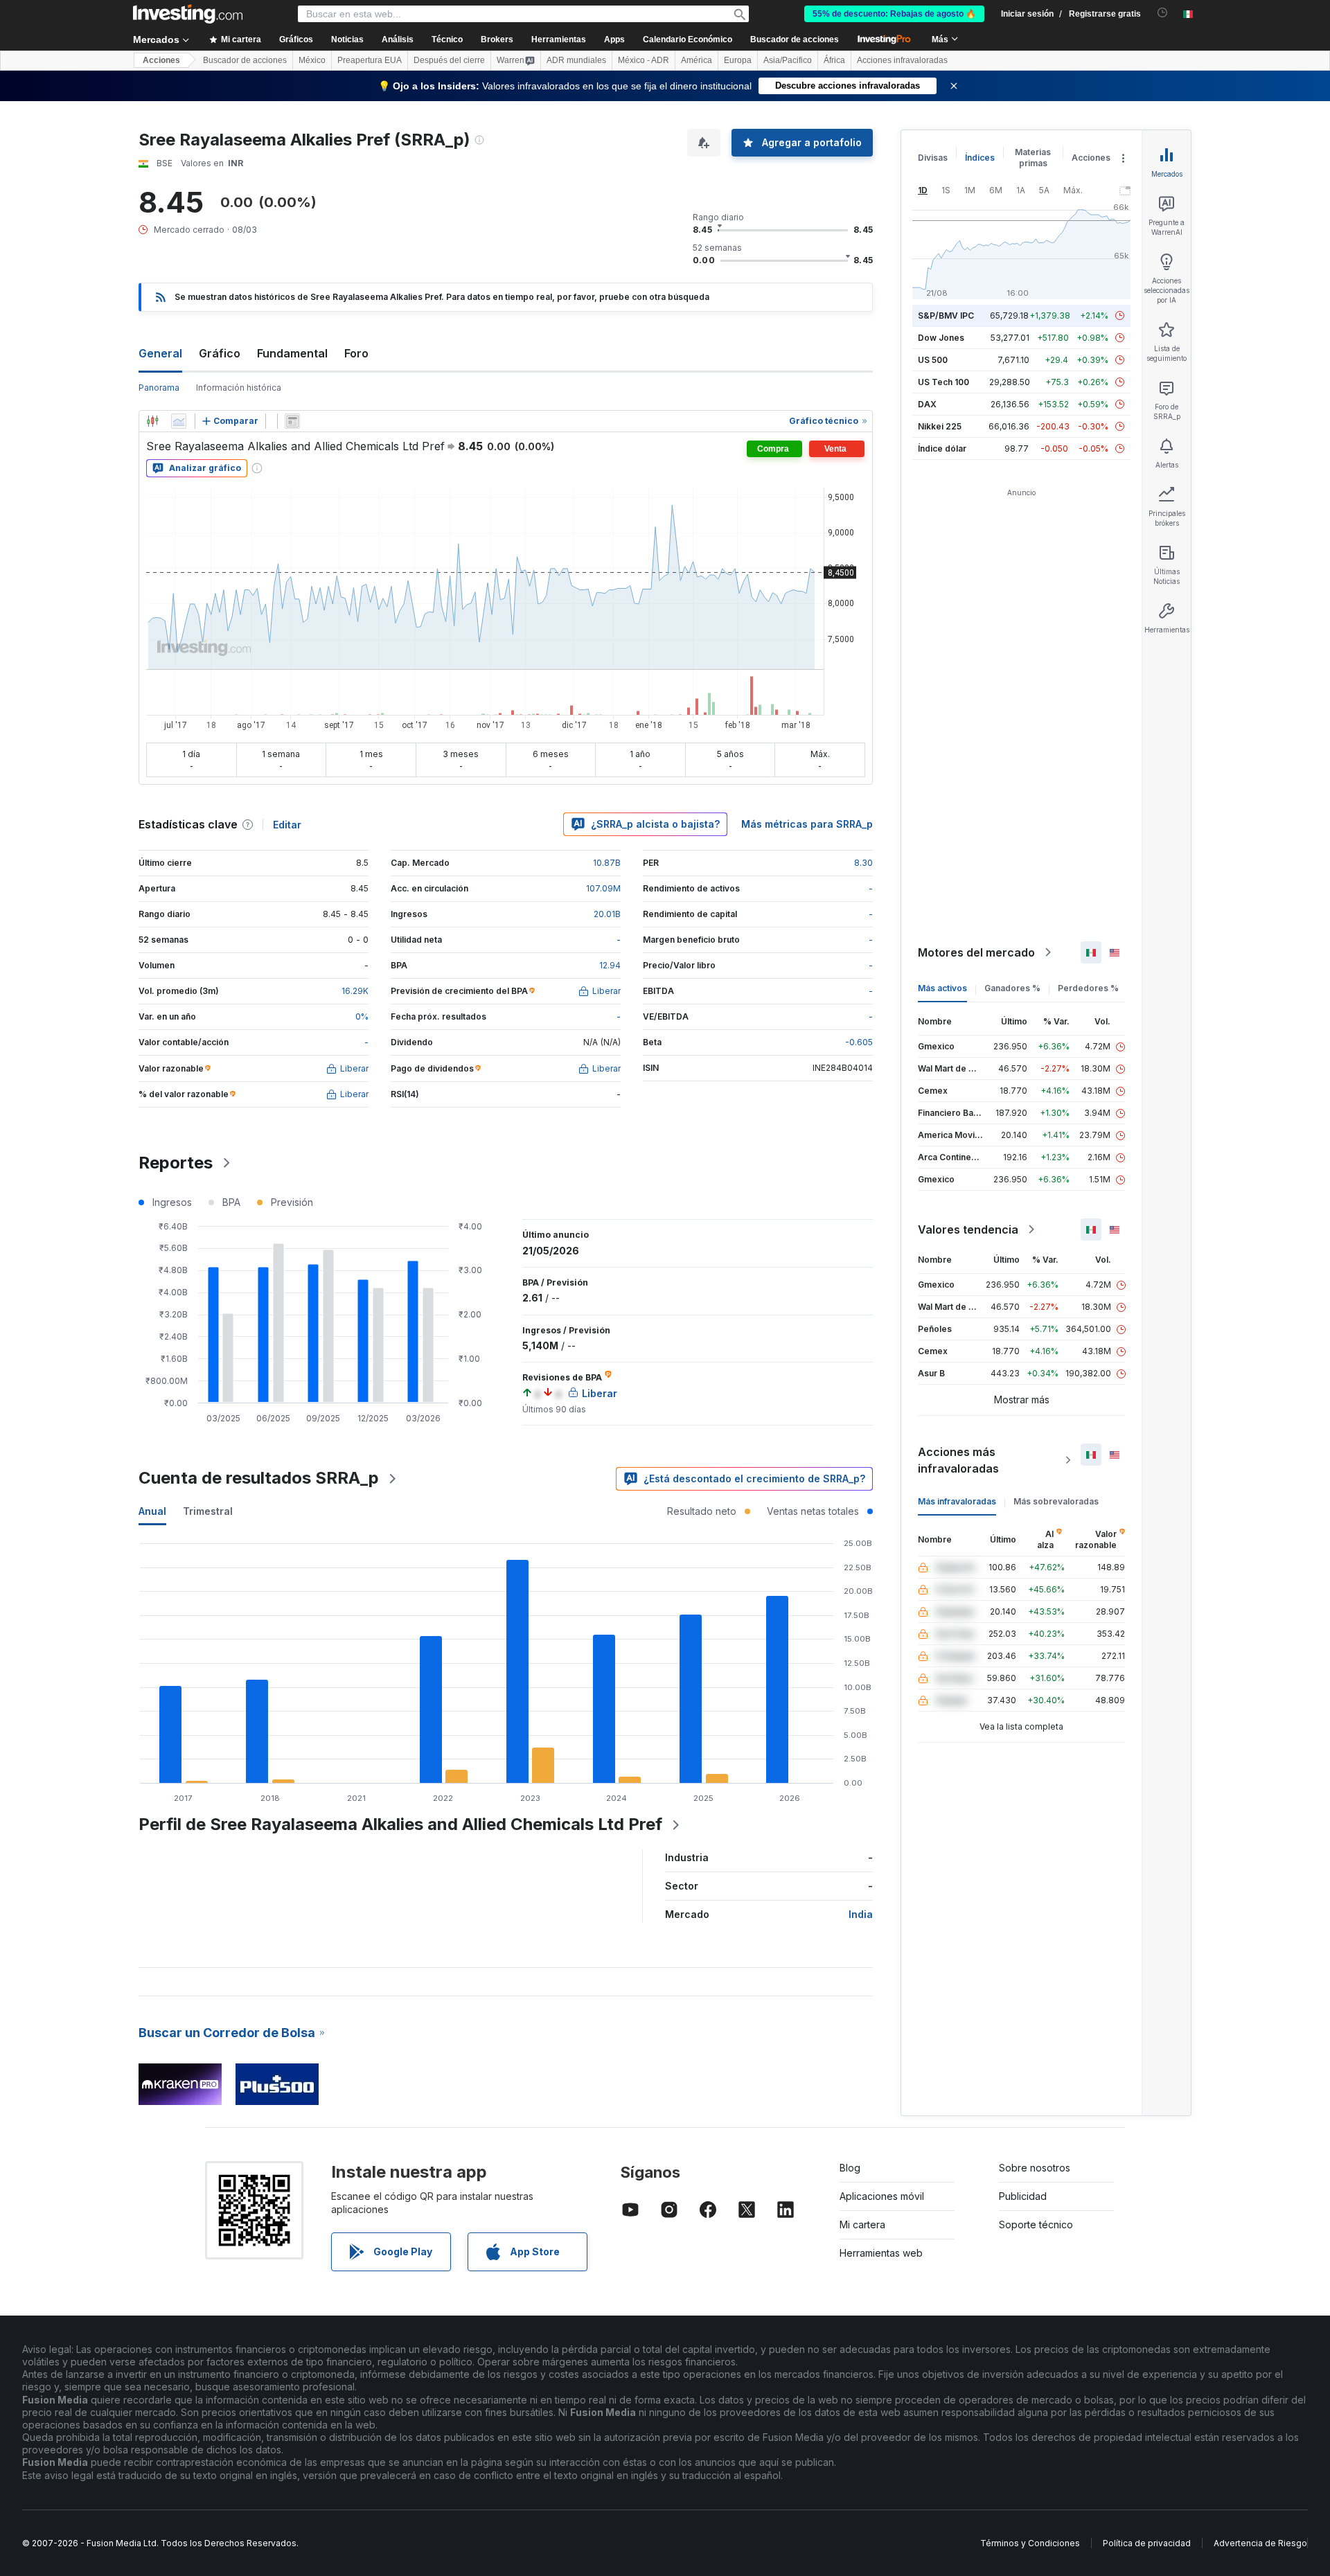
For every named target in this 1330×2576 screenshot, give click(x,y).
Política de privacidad (1147, 2543)
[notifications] (1163, 13)
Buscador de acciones (795, 39)
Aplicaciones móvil (882, 2196)
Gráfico (220, 353)
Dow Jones (941, 338)
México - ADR (644, 60)
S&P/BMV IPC (946, 316)
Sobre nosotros (1035, 2168)
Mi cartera (862, 2224)
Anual (152, 1511)
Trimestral (208, 1511)
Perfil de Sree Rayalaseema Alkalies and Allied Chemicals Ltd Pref (400, 1824)
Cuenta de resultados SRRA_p (259, 1478)
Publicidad (1023, 2196)
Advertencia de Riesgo (1260, 2543)
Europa (738, 60)
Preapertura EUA (370, 60)
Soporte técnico (1036, 2224)
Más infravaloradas (957, 1501)
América (697, 60)
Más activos (942, 988)
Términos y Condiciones (1030, 2543)
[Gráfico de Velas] (152, 421)
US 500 (933, 360)
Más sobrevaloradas (1056, 1501)
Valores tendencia (968, 1229)
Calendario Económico (688, 39)
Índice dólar (942, 448)
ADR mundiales (576, 60)
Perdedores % (1088, 988)
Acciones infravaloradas (902, 60)
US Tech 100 (943, 382)
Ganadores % (1012, 988)
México (312, 60)
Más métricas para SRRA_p (807, 824)
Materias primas (1033, 158)
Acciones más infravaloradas (958, 1460)
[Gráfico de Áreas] (179, 421)
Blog (850, 2168)
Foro (356, 353)
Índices (980, 158)
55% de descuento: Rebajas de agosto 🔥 (894, 14)
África (834, 60)
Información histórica (239, 388)
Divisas (933, 158)
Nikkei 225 (940, 426)
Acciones (161, 60)
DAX (927, 404)
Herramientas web (881, 2253)
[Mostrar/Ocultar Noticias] (292, 421)
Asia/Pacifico (788, 60)
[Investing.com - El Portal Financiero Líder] (188, 14)
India (861, 1914)
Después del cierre (449, 60)
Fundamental (292, 353)
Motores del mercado (976, 952)
